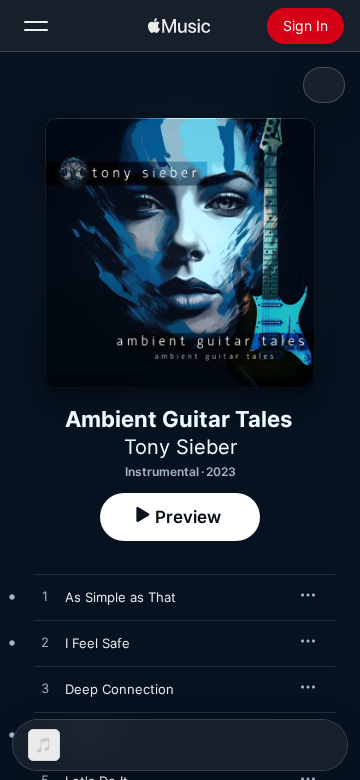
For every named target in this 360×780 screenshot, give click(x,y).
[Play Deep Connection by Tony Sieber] (45, 689)
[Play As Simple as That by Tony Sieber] (45, 597)
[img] (179, 26)
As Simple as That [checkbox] (120, 597)
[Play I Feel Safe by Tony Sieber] (45, 643)
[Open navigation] (36, 26)
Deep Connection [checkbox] (119, 689)
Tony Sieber (180, 447)
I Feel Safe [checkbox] (97, 643)
